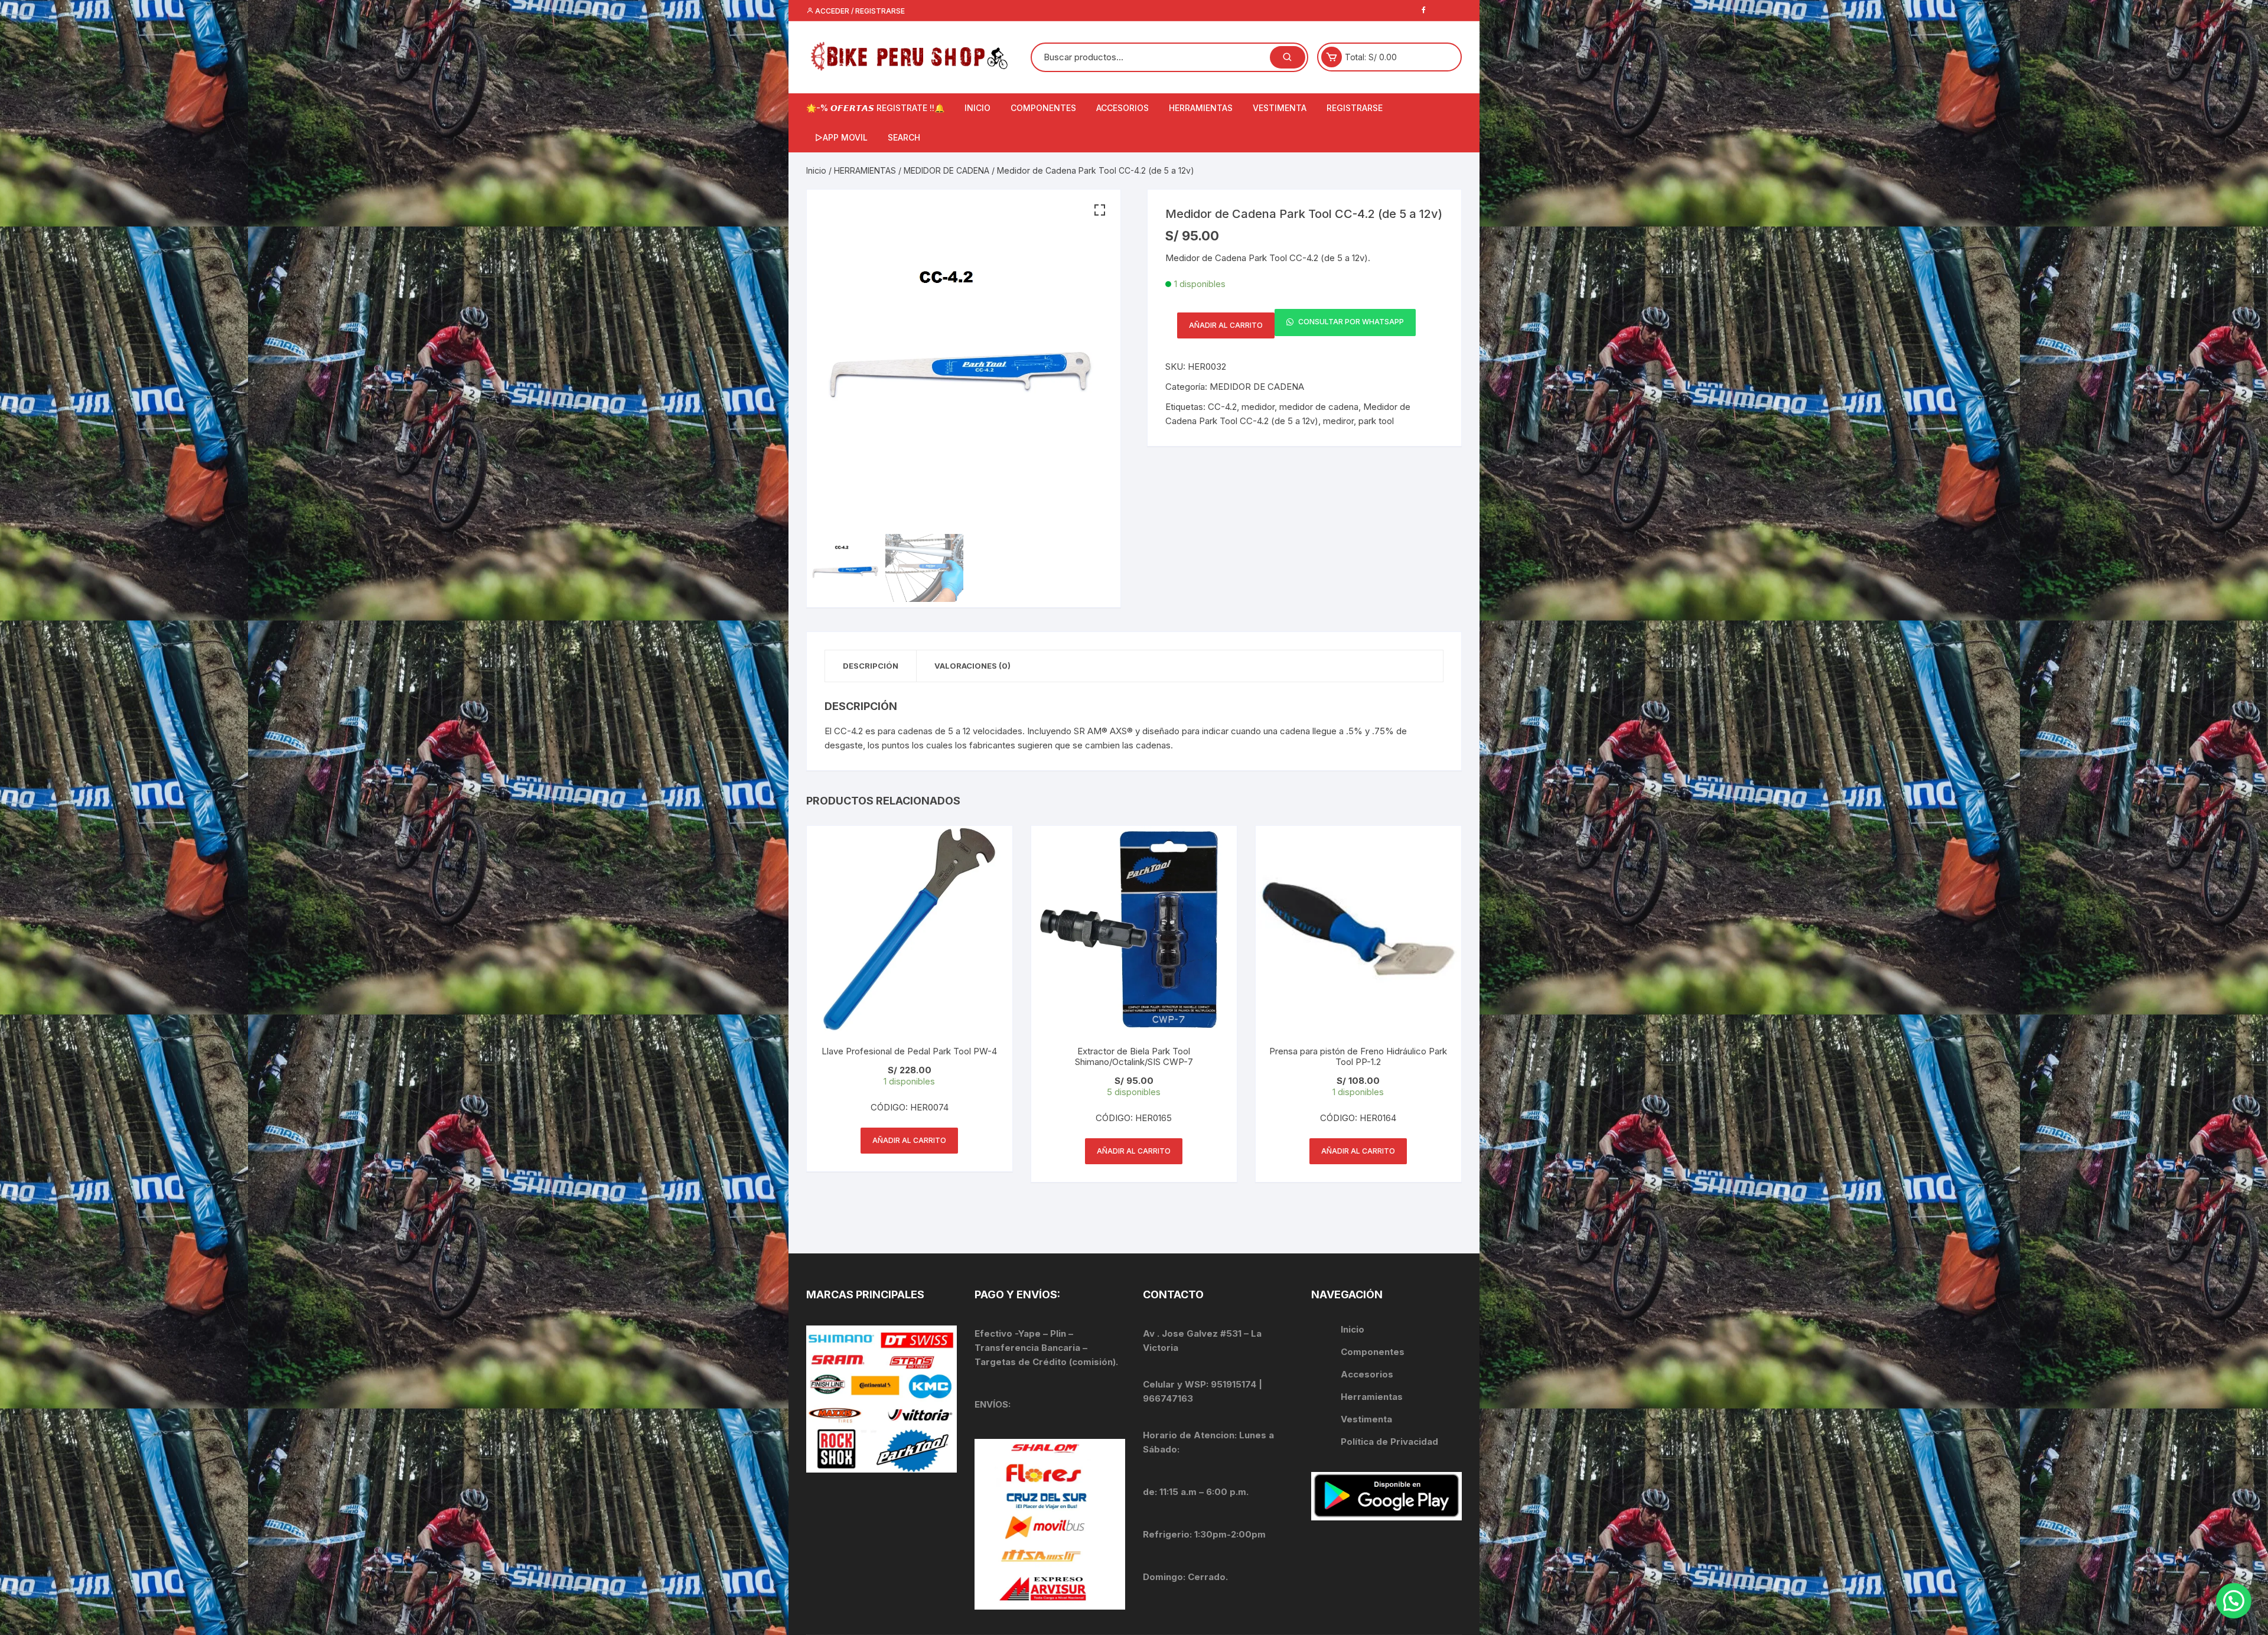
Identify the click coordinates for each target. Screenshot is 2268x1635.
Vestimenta (1366, 1419)
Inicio (816, 170)
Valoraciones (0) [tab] (972, 666)
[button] (1100, 210)
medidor (1258, 407)
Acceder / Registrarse (859, 11)
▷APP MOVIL (841, 137)
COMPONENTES (1043, 108)
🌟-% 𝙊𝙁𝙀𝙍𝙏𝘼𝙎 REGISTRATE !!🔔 (875, 108)
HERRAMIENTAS (1201, 108)
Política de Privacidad (1389, 1442)
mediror (1338, 421)
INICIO (977, 108)
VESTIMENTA (1280, 108)
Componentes (1373, 1352)
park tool (1376, 421)
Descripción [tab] (871, 666)
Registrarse (1355, 108)
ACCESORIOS (1122, 108)
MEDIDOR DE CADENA (946, 170)
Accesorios (1367, 1374)
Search (904, 137)
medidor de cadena (1319, 407)
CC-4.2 (1222, 407)
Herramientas (1373, 1397)
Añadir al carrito (1226, 325)
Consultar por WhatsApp (1350, 322)
